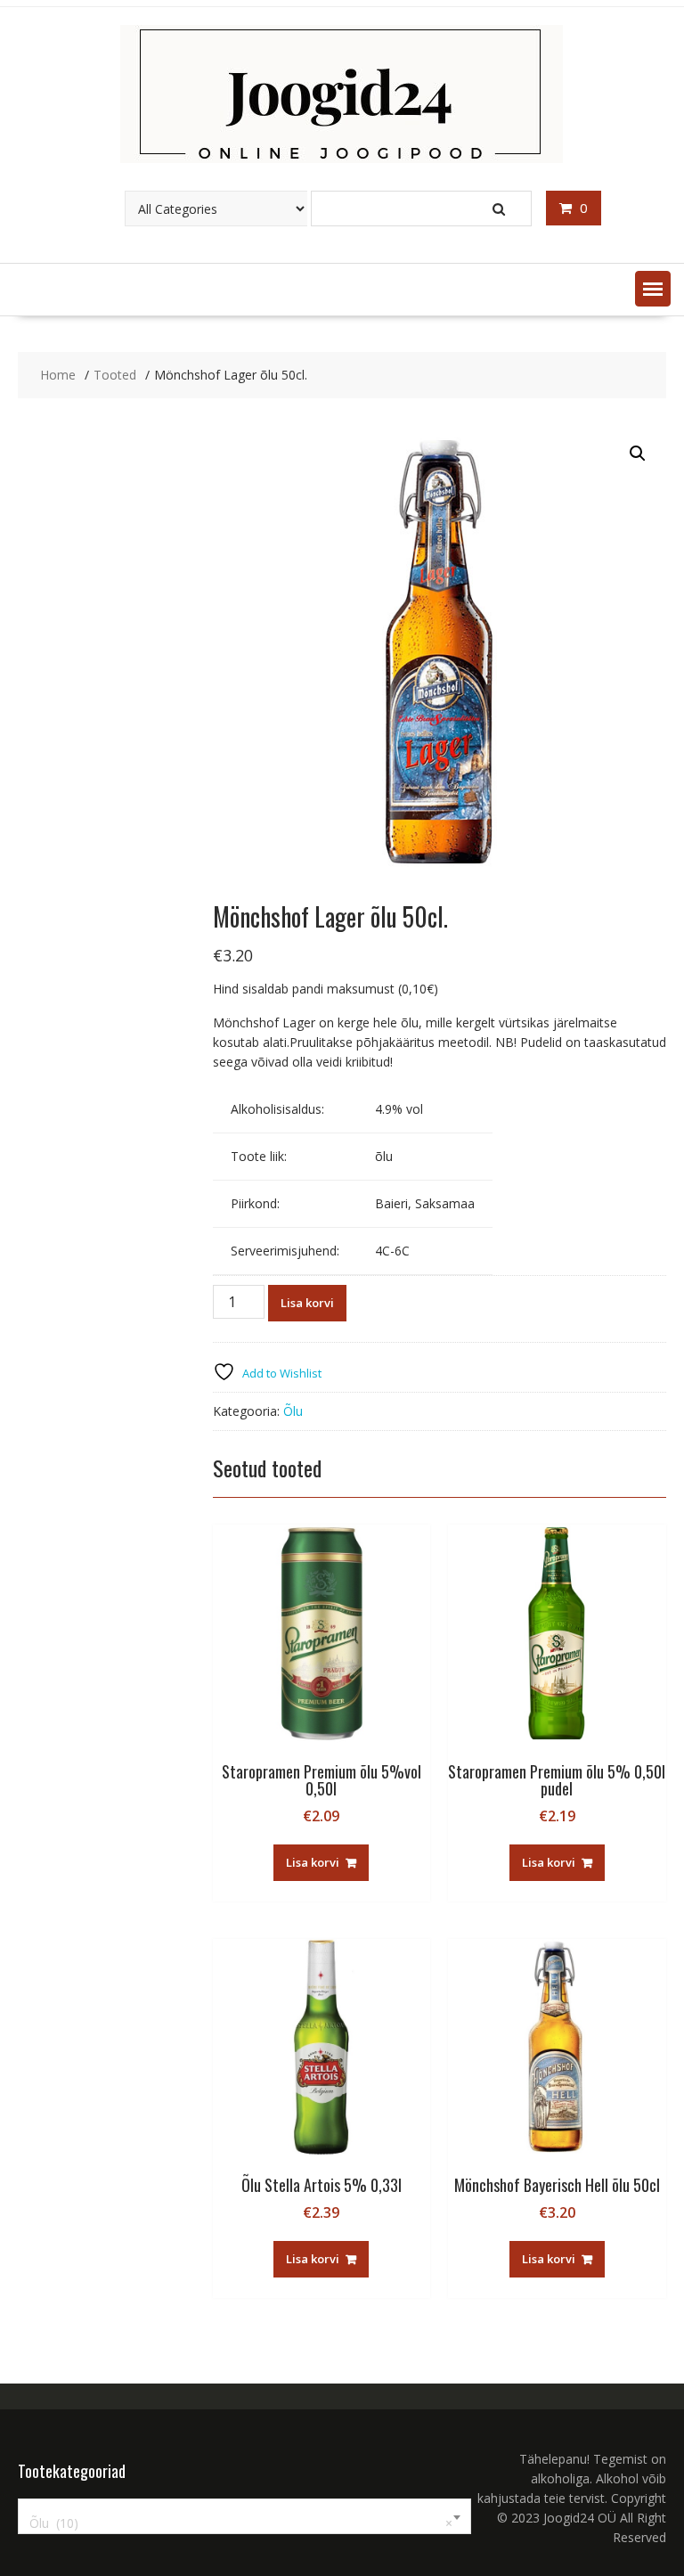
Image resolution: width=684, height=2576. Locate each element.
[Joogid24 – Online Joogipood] (342, 158)
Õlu (293, 1411)
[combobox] (244, 2516)
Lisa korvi (307, 1303)
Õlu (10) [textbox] (241, 2523)
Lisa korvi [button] (313, 1862)
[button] (653, 289)
